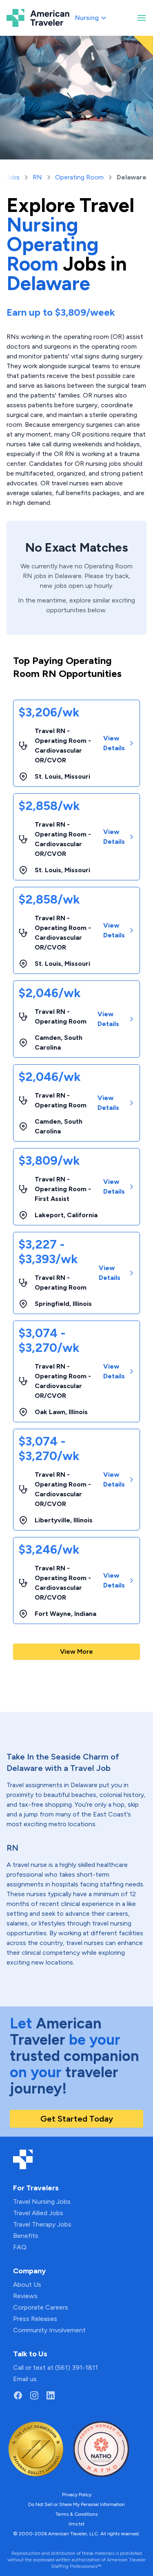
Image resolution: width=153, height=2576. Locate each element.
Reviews (25, 2296)
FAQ (20, 2247)
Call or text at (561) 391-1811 (55, 2368)
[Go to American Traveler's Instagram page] (34, 2395)
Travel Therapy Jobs (42, 2224)
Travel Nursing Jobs (42, 2202)
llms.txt (76, 2524)
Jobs (12, 177)
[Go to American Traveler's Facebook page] (18, 2395)
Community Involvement (49, 2330)
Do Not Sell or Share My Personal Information (76, 2504)
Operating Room (79, 177)
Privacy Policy (77, 2495)
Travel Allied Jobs (38, 2213)
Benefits (26, 2236)
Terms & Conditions (76, 2514)
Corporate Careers (41, 2307)
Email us (25, 2379)
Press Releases (35, 2319)
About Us (27, 2285)
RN (37, 177)
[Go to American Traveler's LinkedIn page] (51, 2395)
